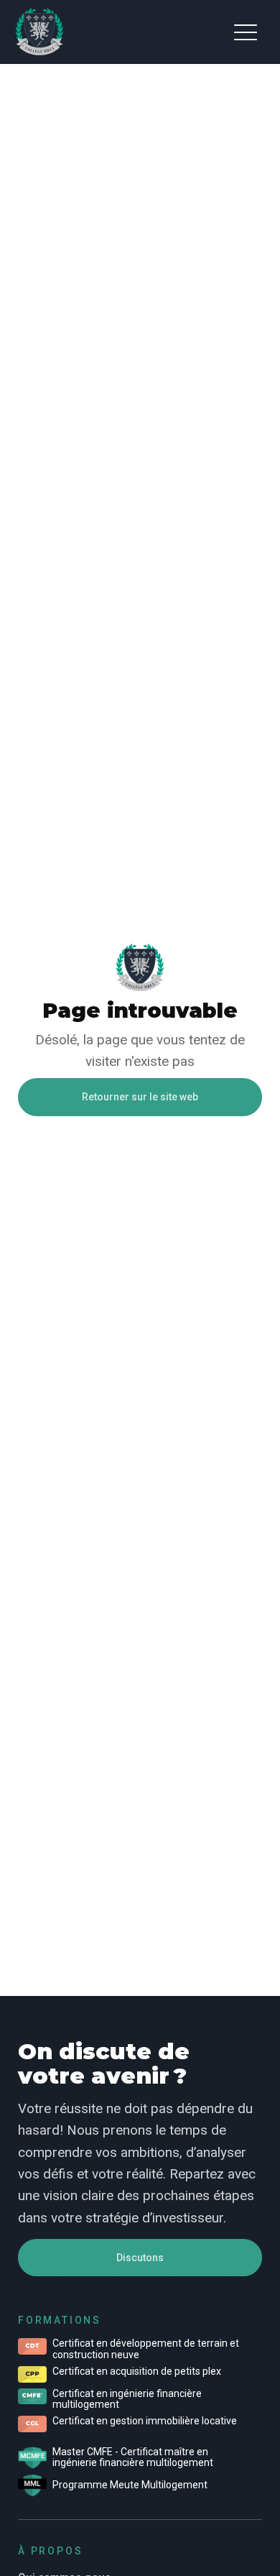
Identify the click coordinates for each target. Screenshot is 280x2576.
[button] (246, 32)
